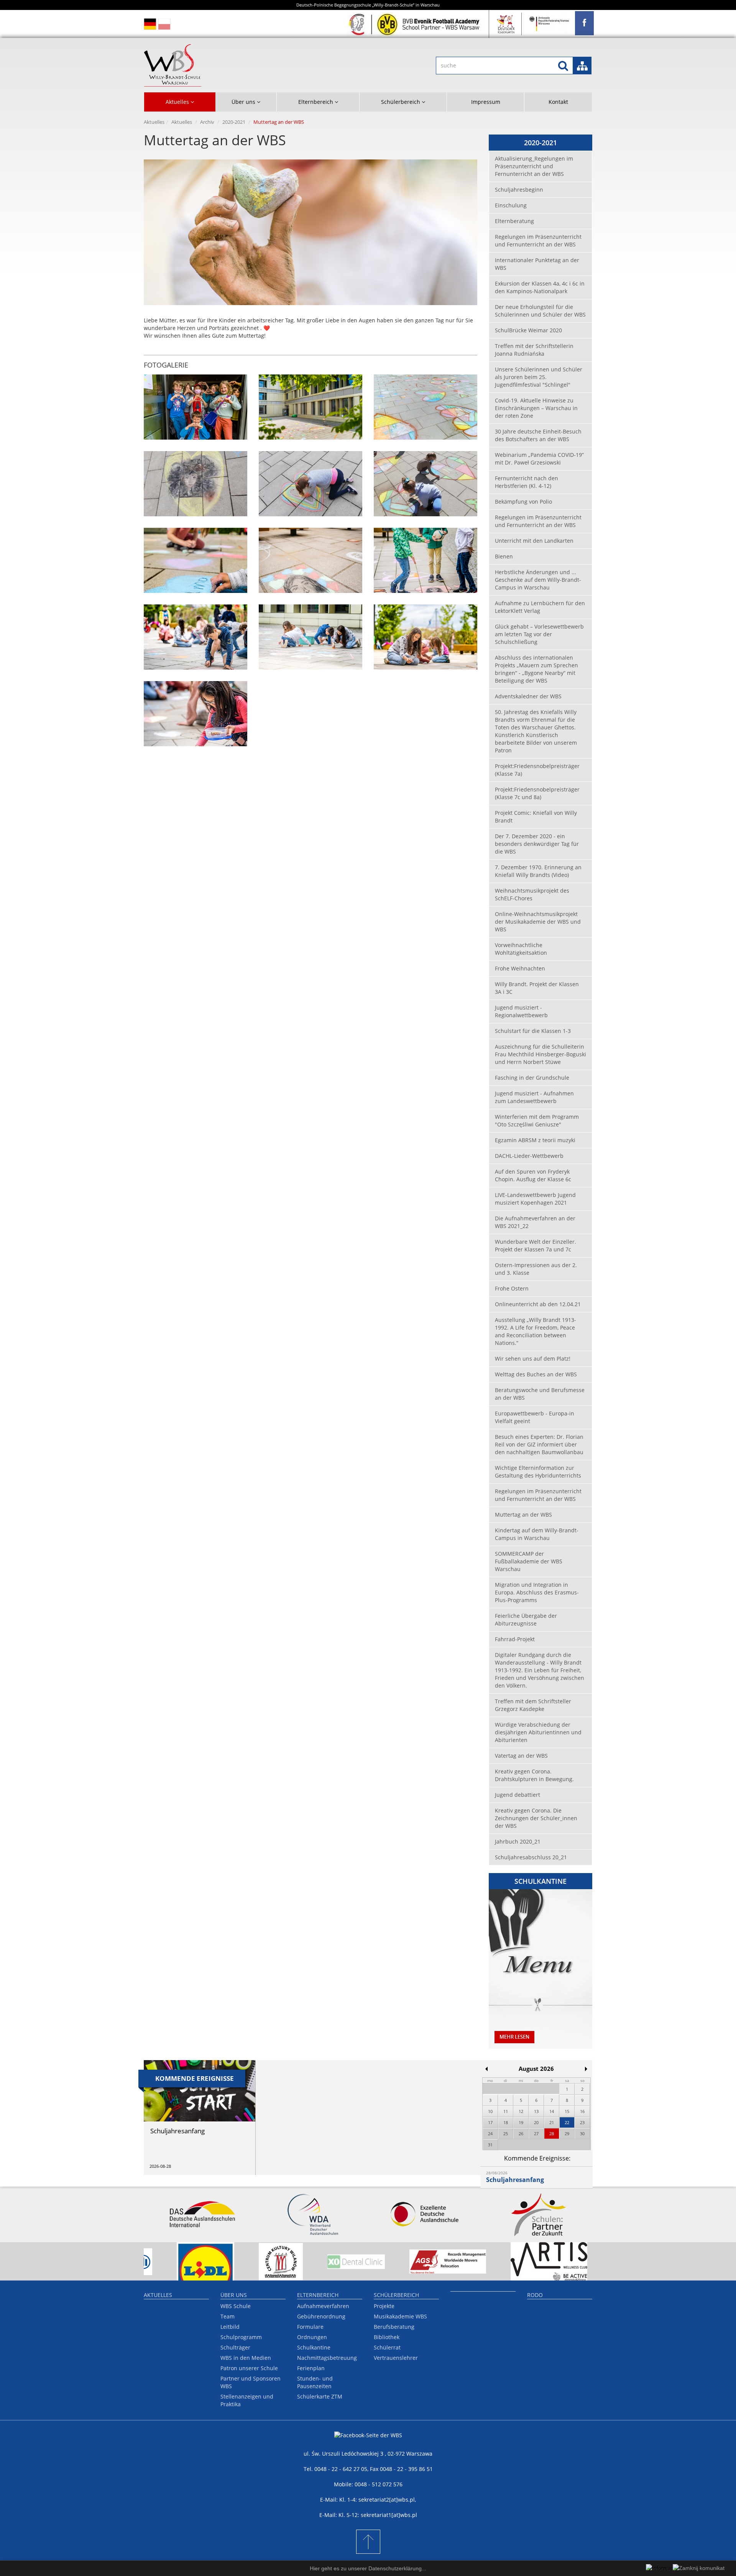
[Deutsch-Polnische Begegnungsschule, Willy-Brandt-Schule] (250, 65)
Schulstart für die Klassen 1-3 (533, 1031)
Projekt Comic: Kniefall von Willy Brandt (536, 817)
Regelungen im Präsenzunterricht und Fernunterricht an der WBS (538, 241)
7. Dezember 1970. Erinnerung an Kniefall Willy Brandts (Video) (538, 871)
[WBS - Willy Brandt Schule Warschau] (584, 23)
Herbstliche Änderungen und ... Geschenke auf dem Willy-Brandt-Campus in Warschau (538, 580)
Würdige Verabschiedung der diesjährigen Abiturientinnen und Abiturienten (538, 1732)
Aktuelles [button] (178, 102)
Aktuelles (154, 122)
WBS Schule (236, 2306)
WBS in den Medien (246, 2358)
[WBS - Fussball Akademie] (415, 24)
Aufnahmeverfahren (323, 2306)
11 (506, 2111)
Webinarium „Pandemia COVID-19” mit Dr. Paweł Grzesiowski (539, 459)
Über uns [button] (244, 102)
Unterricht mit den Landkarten (534, 541)
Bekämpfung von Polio (523, 502)
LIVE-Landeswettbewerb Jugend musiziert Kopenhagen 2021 (535, 1199)
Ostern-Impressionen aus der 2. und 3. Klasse (536, 1269)
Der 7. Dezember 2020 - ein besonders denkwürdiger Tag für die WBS (537, 844)
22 (567, 2122)
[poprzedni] (486, 2069)
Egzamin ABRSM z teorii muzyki (535, 1140)
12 (521, 2111)
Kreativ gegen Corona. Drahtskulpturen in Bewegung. (534, 1775)
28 (552, 2134)
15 (567, 2111)
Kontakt (558, 102)
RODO (535, 2295)
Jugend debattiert (517, 1795)
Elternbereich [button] (316, 102)
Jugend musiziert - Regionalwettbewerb (521, 1011)
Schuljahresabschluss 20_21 (531, 1857)
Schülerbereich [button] (401, 102)
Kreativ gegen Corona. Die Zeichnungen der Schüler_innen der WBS (536, 1818)
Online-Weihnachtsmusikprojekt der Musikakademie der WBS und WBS (538, 922)
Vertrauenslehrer (396, 2358)
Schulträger (235, 2347)
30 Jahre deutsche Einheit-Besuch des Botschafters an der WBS (538, 435)
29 (567, 2134)
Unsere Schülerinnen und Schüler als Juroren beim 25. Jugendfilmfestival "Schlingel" (539, 377)
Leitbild (230, 2327)
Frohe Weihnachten (520, 968)
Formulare (310, 2327)
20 (536, 2122)
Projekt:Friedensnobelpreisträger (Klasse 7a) (537, 770)
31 (490, 2145)
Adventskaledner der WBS (528, 696)
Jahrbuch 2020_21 (518, 1841)
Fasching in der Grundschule (532, 1078)
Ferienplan (311, 2368)
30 (582, 2134)
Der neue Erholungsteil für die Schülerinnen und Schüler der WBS (540, 311)
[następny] (586, 2069)
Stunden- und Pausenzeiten (315, 2382)
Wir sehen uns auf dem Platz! (533, 1359)
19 (521, 2122)
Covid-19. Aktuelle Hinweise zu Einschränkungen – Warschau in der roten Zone (536, 408)
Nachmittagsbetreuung (327, 2358)
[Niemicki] (150, 24)
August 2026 (536, 2069)
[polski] (164, 24)
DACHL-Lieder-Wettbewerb (529, 1156)
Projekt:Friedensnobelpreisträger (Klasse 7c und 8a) (537, 793)
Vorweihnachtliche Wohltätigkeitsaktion (521, 949)
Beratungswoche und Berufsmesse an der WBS (540, 1394)
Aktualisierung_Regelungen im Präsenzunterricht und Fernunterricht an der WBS (534, 166)
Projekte (384, 2306)
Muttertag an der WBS (523, 1515)
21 (552, 2122)
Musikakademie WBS (400, 2316)
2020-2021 (234, 122)
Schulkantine (314, 2347)
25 (506, 2134)
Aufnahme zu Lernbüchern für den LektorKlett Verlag (540, 607)
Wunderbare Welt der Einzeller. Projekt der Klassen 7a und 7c (536, 1245)
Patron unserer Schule (249, 2368)
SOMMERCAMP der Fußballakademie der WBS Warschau (529, 1561)
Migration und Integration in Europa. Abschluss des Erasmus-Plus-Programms (537, 1592)
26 (521, 2134)
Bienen (504, 556)
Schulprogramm (241, 2337)
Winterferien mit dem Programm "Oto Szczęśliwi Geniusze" (537, 1121)
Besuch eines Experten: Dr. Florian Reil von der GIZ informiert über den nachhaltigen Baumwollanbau (539, 1444)
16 (582, 2111)
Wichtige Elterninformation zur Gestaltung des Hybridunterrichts (538, 1472)
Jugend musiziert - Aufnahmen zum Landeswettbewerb (534, 1097)
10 (490, 2111)
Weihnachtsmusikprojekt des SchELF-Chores (532, 894)
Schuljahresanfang (515, 2180)
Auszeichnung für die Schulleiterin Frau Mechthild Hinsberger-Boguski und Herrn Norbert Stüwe (540, 1054)
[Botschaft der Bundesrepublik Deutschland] (549, 24)
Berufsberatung (394, 2327)
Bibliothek (387, 2337)
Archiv (207, 122)
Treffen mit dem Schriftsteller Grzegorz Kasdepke (533, 1705)
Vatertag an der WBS (521, 1756)
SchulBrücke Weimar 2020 (528, 330)
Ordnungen (312, 2337)
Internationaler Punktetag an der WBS (537, 264)
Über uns (234, 2295)
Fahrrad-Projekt (515, 1639)
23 (582, 2122)
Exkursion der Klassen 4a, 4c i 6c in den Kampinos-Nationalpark (540, 287)
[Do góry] (368, 2542)
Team (228, 2316)
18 (506, 2122)
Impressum (486, 102)
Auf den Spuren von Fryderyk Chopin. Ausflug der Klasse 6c (533, 1175)
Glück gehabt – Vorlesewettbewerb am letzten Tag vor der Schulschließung (539, 634)
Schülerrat (387, 2347)
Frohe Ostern (512, 1288)
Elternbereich (318, 2295)
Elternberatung (514, 221)
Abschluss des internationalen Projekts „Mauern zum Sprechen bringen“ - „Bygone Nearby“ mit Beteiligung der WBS (536, 669)
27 (536, 2134)
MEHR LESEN (514, 2037)
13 (536, 2111)
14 (552, 2111)
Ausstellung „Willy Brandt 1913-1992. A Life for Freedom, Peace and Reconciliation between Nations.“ (536, 1331)
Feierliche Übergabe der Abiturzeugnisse (526, 1620)
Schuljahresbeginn (519, 190)
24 (490, 2134)
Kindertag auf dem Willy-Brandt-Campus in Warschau (537, 1534)
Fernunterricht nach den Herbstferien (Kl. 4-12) (527, 482)
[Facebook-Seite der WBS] (368, 2441)
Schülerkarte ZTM (320, 2396)
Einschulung (511, 205)
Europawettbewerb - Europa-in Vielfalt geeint (535, 1417)
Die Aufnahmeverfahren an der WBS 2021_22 (535, 1222)
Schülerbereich (396, 2295)
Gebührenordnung (321, 2316)
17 (490, 2122)
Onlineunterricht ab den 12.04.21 (538, 1304)
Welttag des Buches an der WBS (536, 1374)
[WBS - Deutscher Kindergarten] (506, 24)
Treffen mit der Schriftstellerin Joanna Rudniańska (534, 350)
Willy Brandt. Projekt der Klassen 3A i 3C (537, 988)
